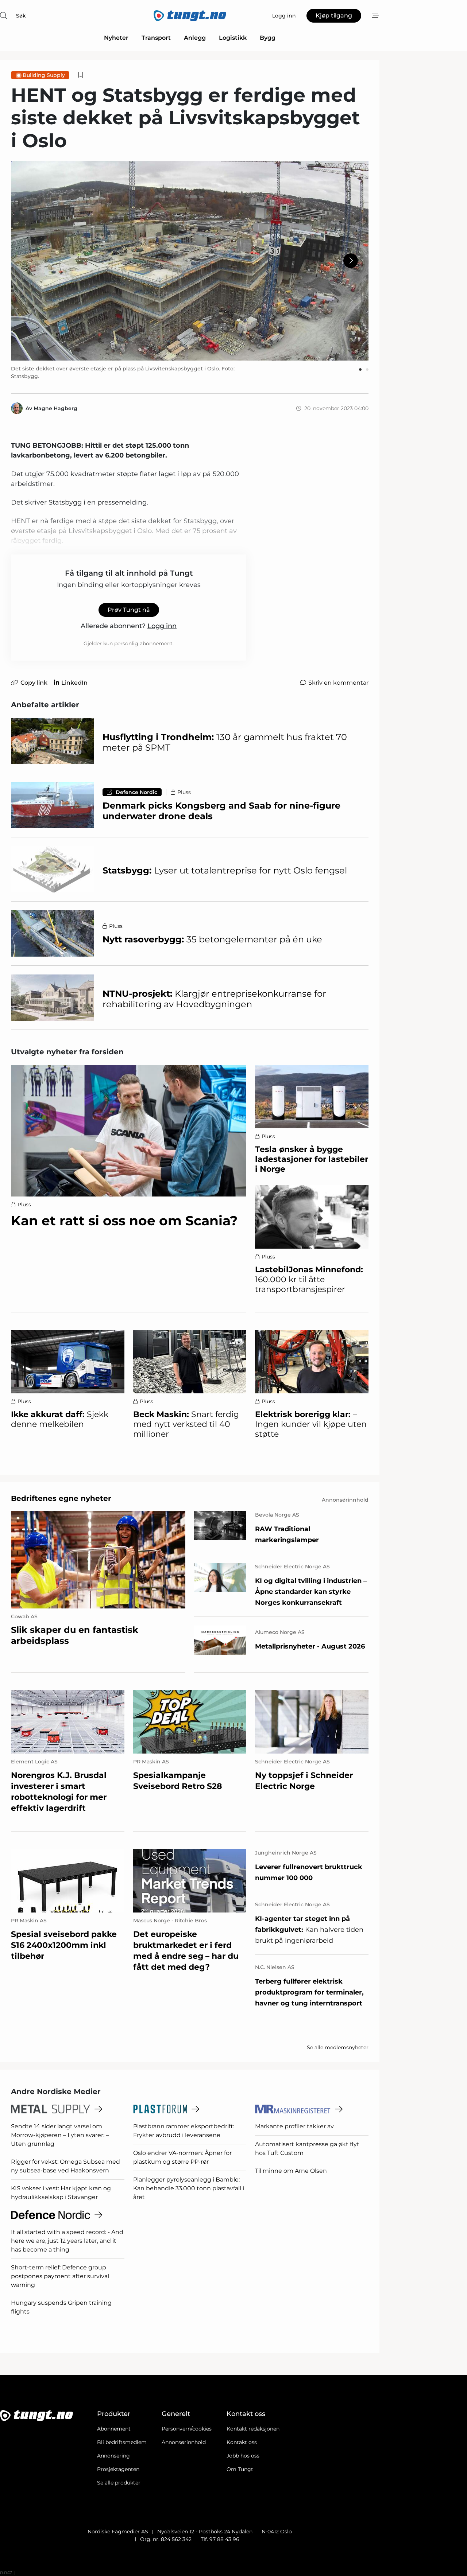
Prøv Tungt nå (129, 610)
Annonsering (113, 2456)
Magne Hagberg (55, 408)
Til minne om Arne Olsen (291, 2171)
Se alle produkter (119, 2483)
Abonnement (114, 2429)
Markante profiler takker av (294, 2126)
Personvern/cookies (187, 2429)
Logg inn (162, 626)
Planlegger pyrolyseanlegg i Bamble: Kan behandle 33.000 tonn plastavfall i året (189, 2188)
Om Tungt (240, 2469)
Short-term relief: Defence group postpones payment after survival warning (60, 2276)
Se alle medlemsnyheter (338, 2047)
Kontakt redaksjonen (253, 2429)
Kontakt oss (242, 2442)
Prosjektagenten (118, 2469)
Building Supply (44, 75)
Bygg (268, 38)
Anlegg (195, 38)
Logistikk (233, 38)
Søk (21, 16)
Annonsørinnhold (184, 2442)
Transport (156, 38)
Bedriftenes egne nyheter (61, 1498)
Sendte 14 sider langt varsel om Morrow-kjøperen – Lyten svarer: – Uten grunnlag (60, 2135)
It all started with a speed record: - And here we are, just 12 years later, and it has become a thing (67, 2241)
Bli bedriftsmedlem (122, 2442)
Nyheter (116, 38)
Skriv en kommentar (338, 683)
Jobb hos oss (243, 2456)
